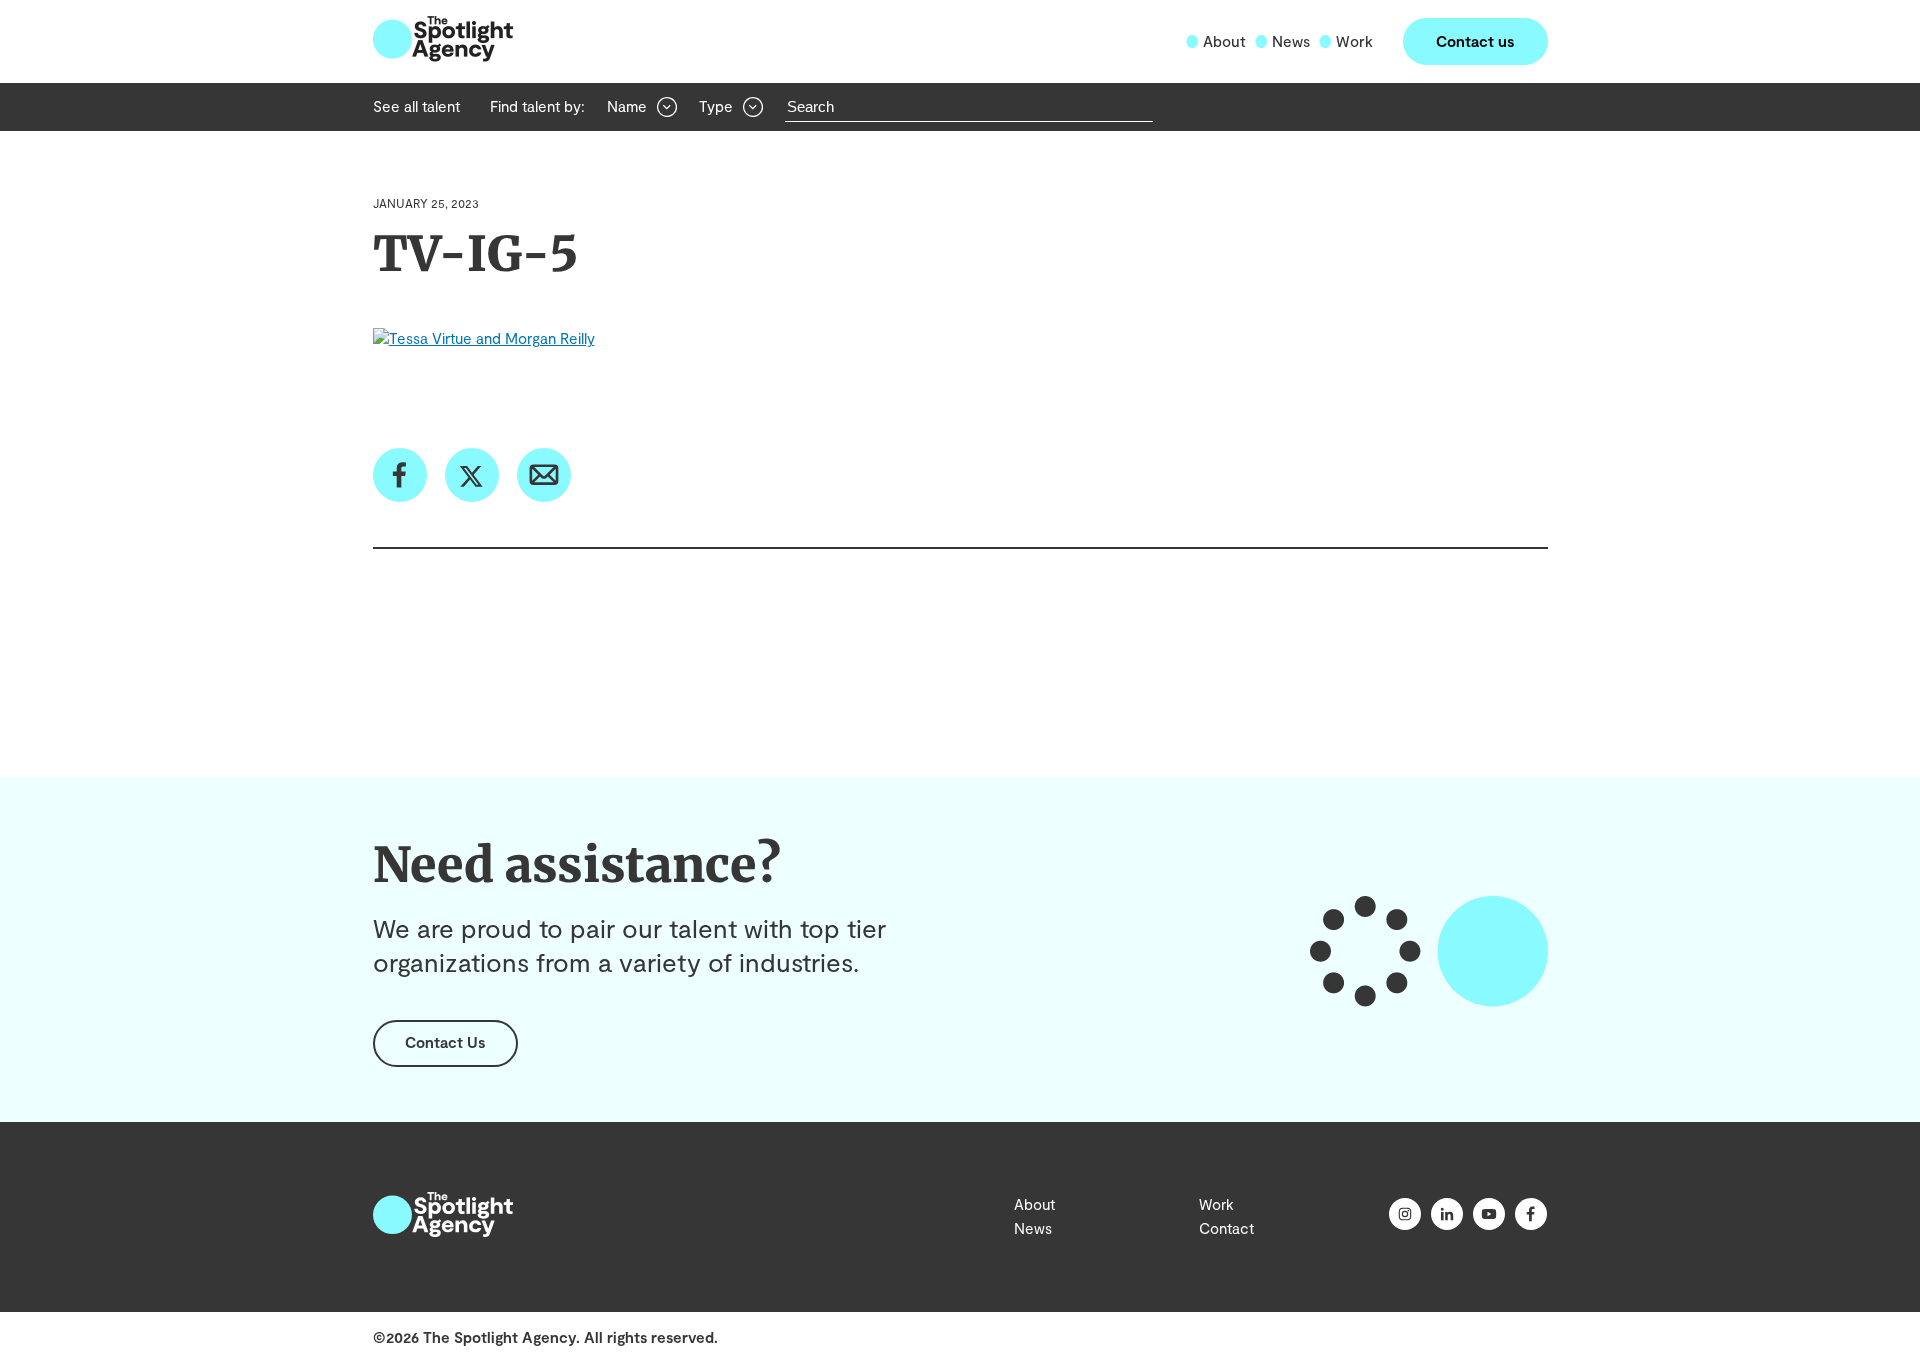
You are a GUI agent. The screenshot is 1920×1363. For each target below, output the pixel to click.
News (1291, 41)
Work (1354, 41)
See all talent (416, 106)
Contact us (1475, 41)
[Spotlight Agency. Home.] (443, 1231)
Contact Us (445, 1042)
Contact (1226, 1228)
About (1224, 41)
